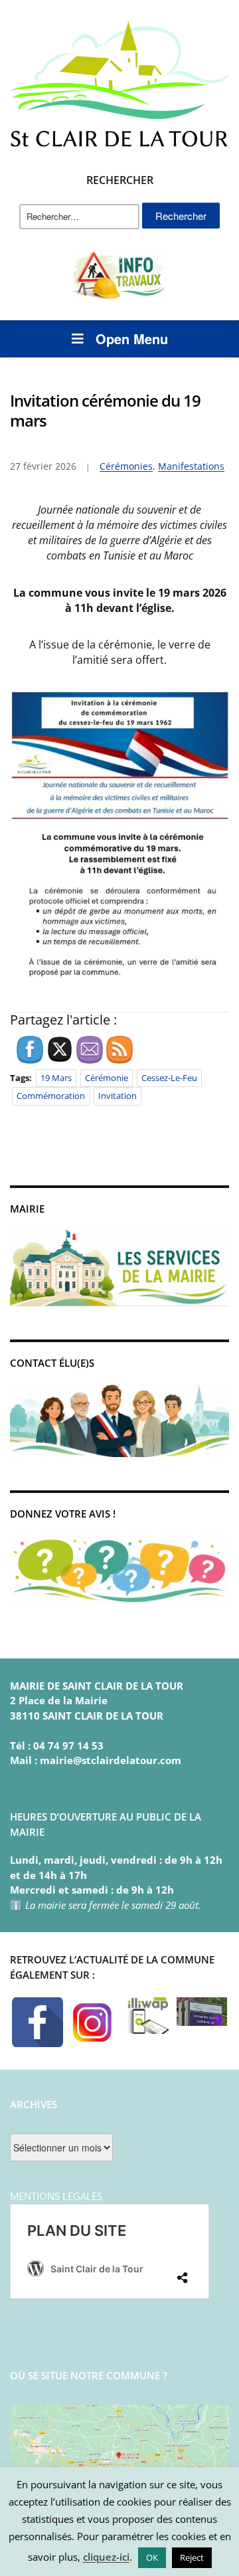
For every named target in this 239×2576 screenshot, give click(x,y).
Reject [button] (192, 2557)
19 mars (56, 1078)
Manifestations (191, 466)
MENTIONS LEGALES (56, 2196)
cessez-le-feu (169, 1078)
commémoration (51, 1096)
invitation (118, 1096)
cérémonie (107, 1078)
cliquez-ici (106, 2557)
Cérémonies (126, 466)
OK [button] (152, 2557)
